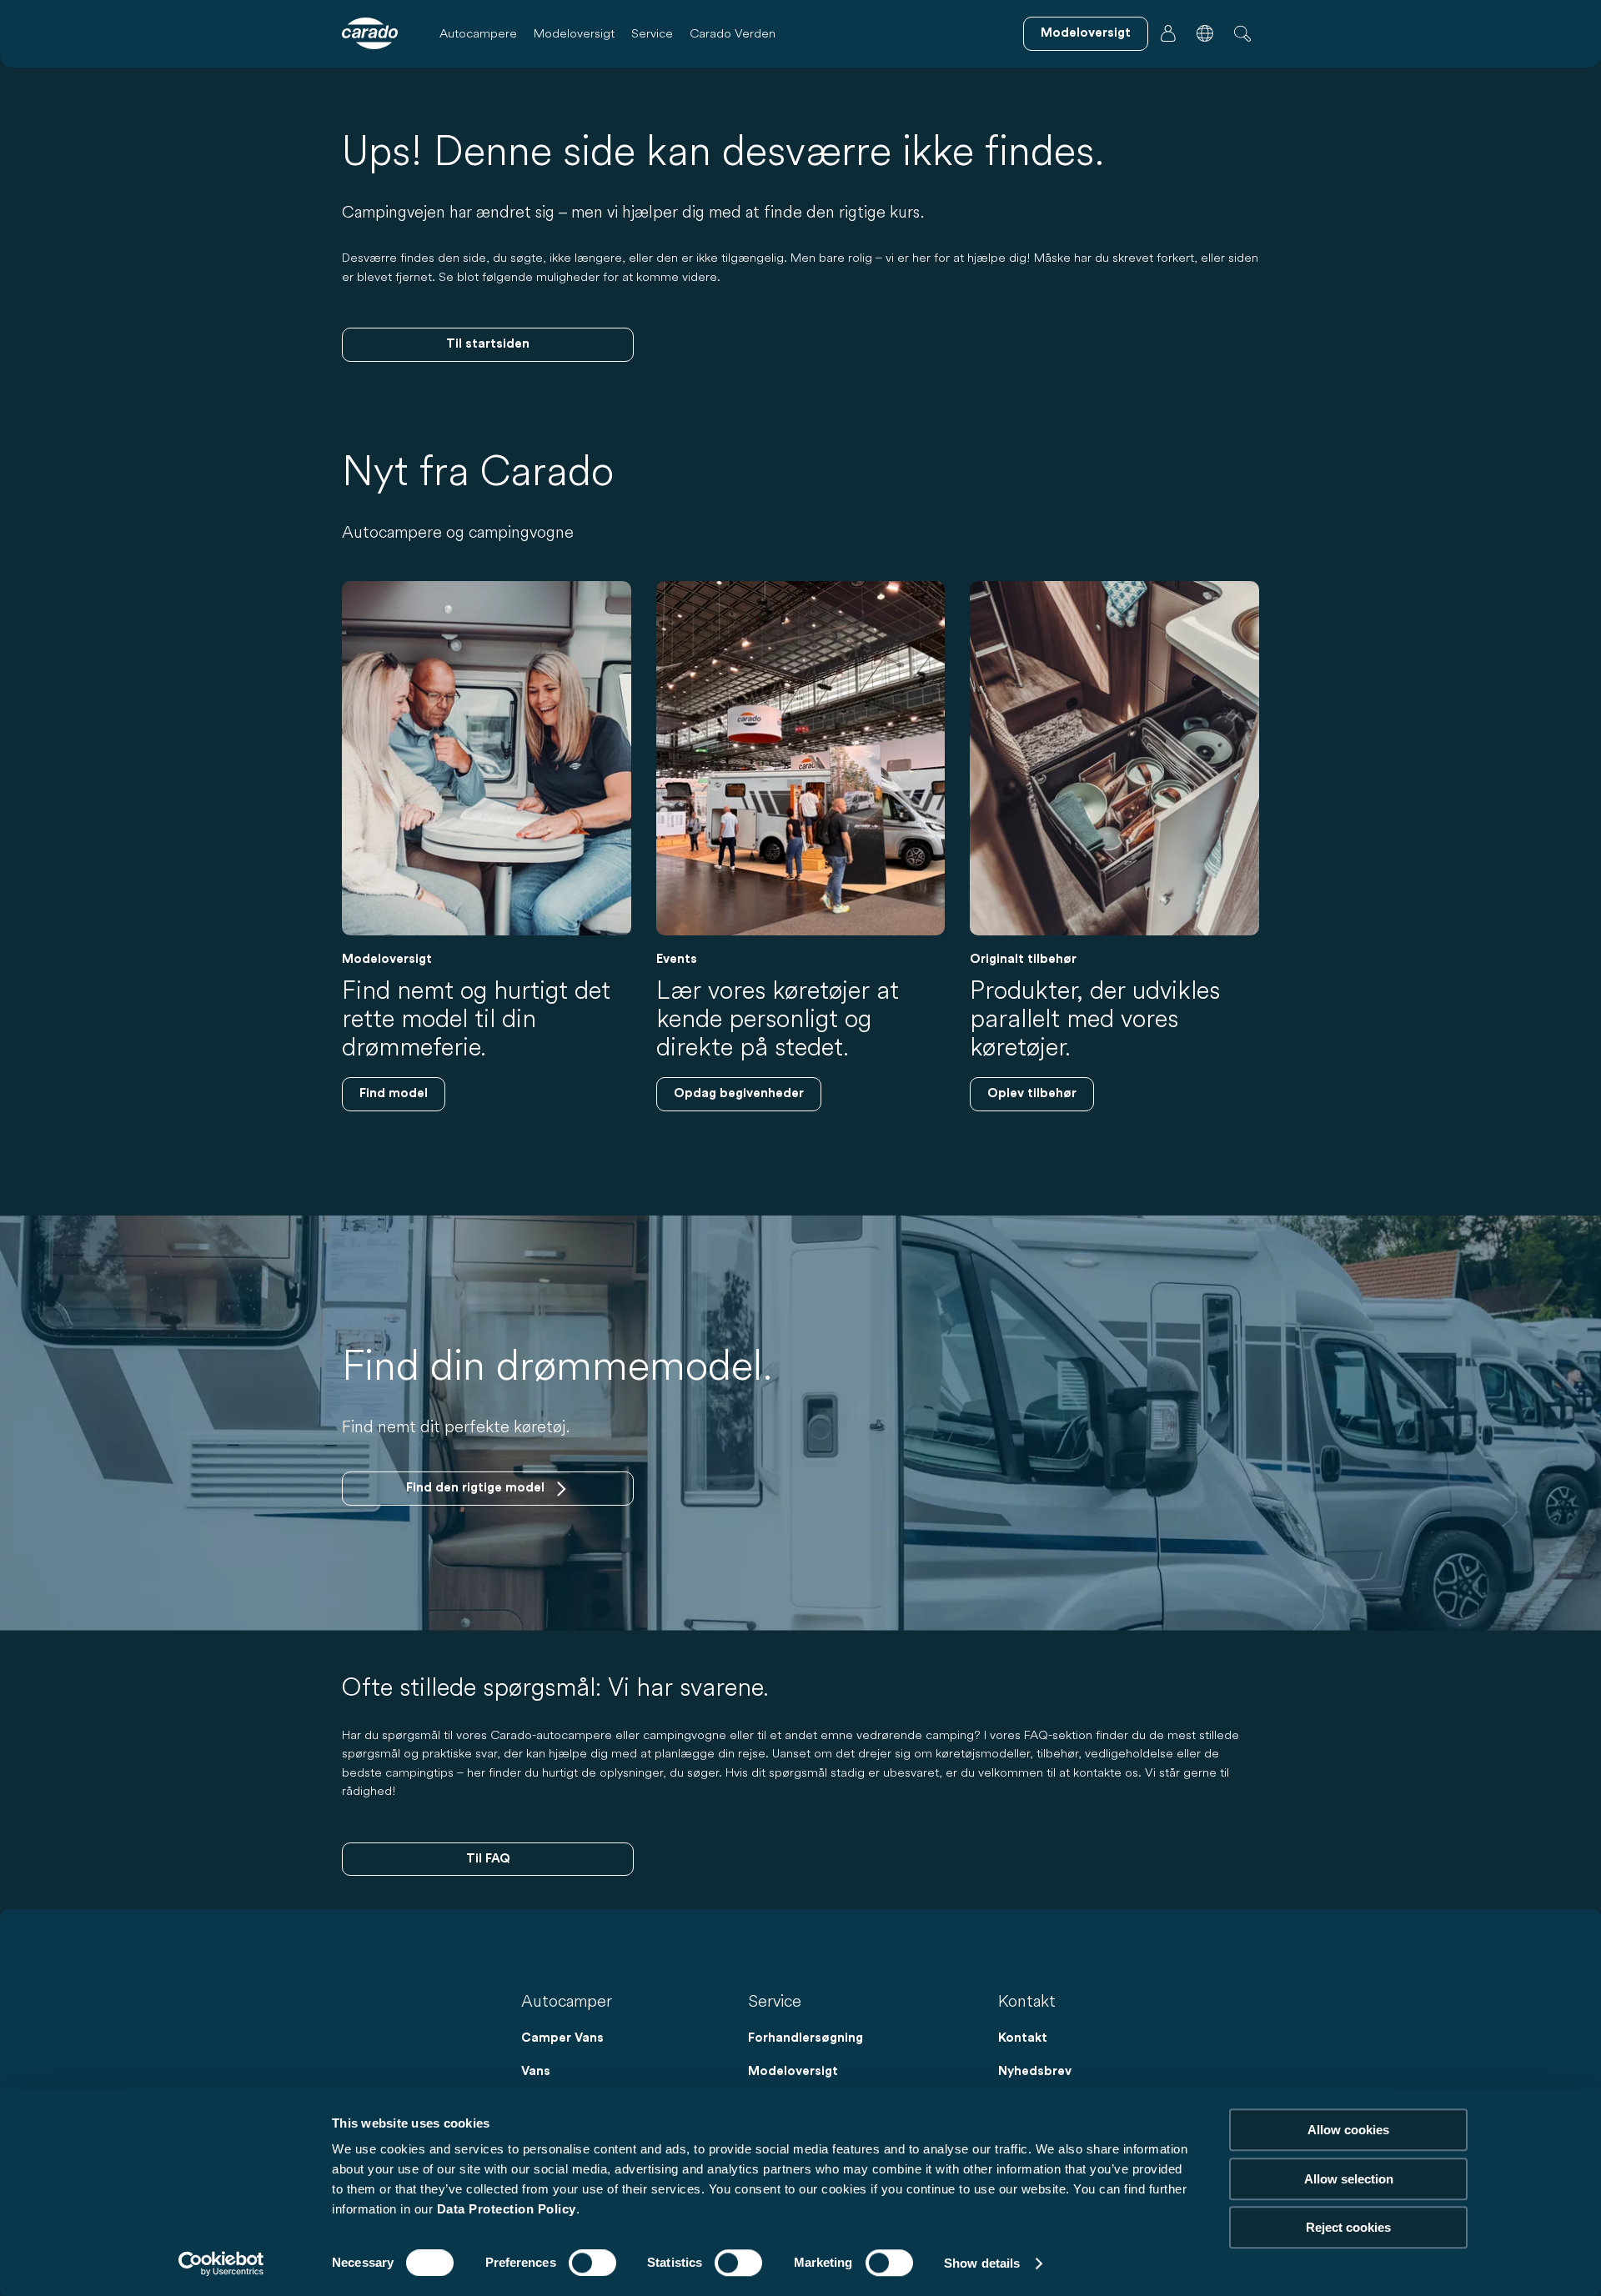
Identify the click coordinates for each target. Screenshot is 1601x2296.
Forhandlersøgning (806, 2038)
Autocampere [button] (478, 33)
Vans (536, 2071)
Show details (982, 2263)
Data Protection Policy (507, 2209)
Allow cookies (1348, 2130)
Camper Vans (562, 2038)
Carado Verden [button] (733, 33)
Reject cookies (1348, 2227)
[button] (1205, 33)
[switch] (592, 2263)
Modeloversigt (574, 33)
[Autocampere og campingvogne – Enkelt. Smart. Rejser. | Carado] (370, 33)
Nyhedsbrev (1035, 2071)
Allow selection (1349, 2179)
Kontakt (1023, 2038)
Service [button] (652, 33)
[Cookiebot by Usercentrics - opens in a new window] (221, 2263)
